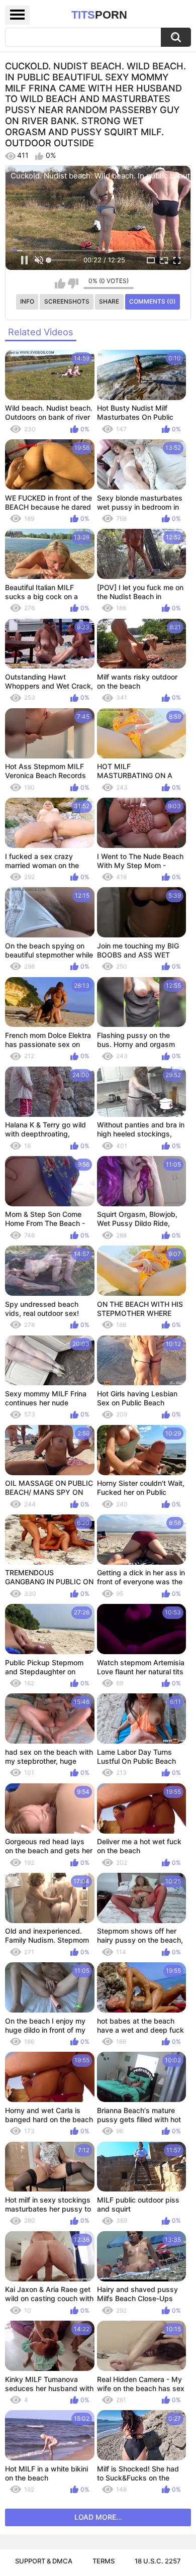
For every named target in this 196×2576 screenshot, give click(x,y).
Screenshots (67, 301)
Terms (104, 2561)
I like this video (60, 283)
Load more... (98, 2517)
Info (27, 301)
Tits (99, 15)
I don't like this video (73, 283)
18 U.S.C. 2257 (158, 2561)
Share (109, 301)
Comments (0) (153, 301)
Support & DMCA (44, 2561)
